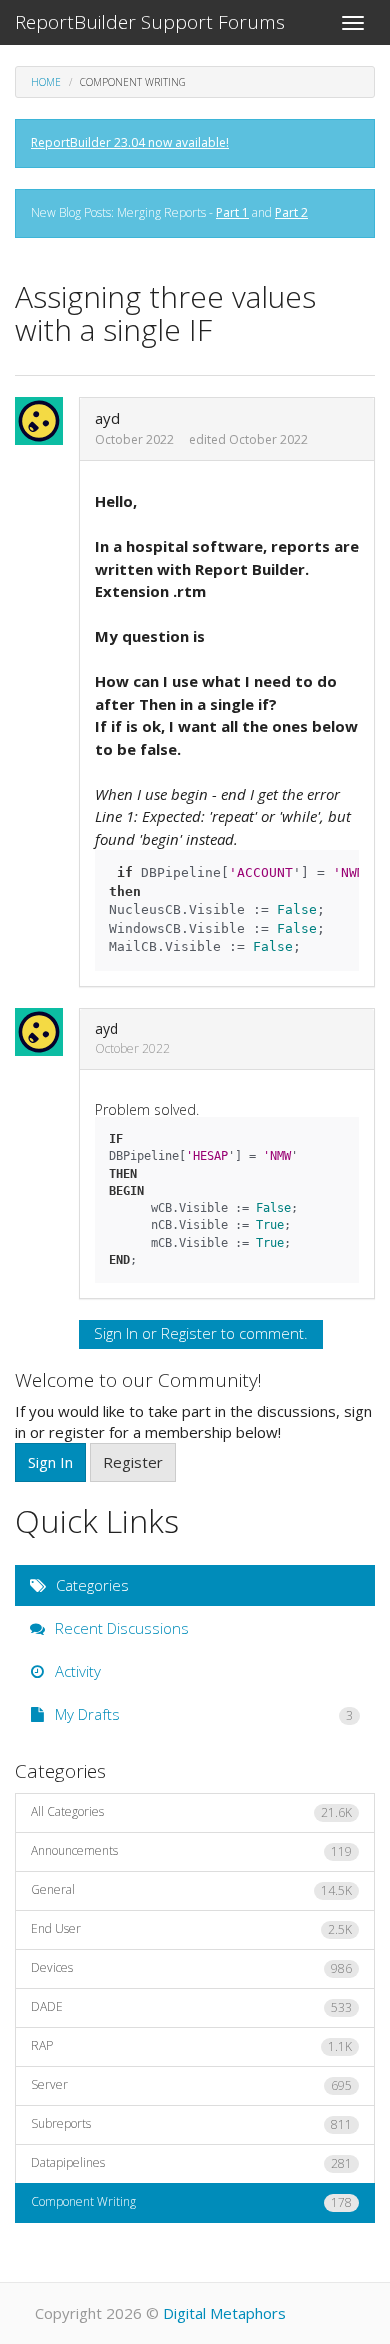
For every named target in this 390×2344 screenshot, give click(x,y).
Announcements (191, 1851)
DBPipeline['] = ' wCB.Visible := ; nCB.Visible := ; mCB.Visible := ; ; (217, 1199)
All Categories (191, 1812)
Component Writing (191, 2202)
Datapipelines (191, 2163)
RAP (191, 2046)
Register (189, 1333)
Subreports (191, 2124)
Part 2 (291, 212)
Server (191, 2085)
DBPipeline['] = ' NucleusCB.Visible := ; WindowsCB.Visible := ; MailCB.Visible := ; (234, 909)
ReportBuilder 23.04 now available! (130, 142)
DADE (191, 2007)
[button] (45, 421)
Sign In (116, 1333)
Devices (191, 1968)
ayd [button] (107, 418)
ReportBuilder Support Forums (150, 22)
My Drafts (202, 1714)
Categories (90, 1585)
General (191, 1890)
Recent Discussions (120, 1628)
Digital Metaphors (224, 2313)
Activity (76, 1671)
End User (191, 1929)
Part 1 (232, 212)
